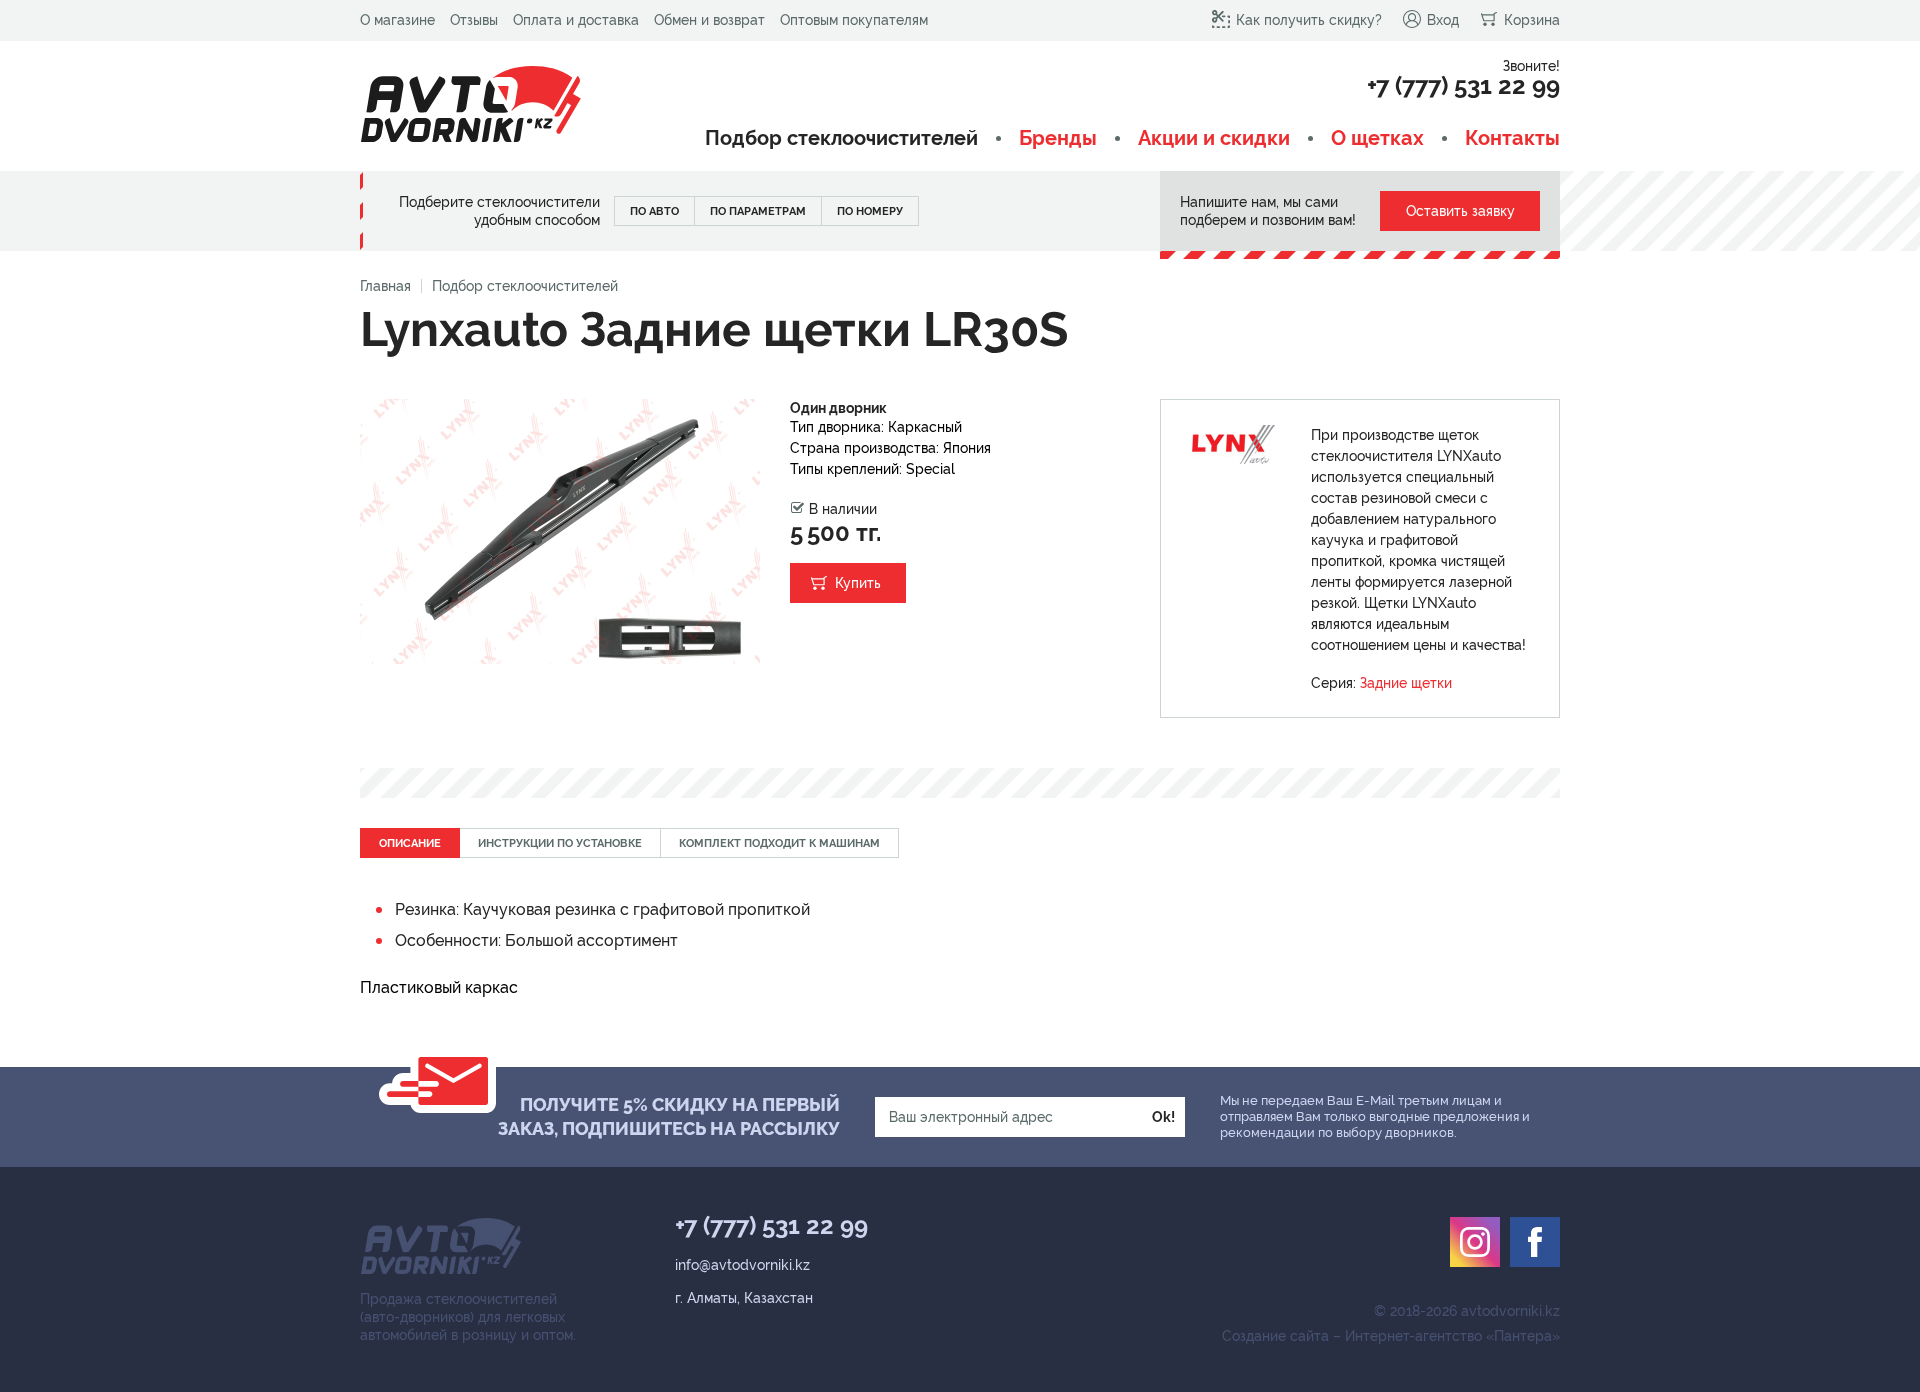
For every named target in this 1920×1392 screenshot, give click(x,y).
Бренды (1058, 138)
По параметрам (758, 211)
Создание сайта (1275, 1336)
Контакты (1512, 138)
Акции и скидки (1214, 138)
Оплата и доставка (576, 20)
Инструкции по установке (560, 843)
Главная (385, 286)
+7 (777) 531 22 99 (1463, 86)
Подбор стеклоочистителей (841, 138)
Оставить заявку (1460, 211)
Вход (1443, 20)
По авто (654, 211)
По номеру (870, 211)
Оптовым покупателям (854, 20)
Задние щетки (1406, 683)
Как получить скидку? (1309, 20)
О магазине (397, 20)
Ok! (1163, 1117)
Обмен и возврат (709, 20)
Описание (410, 843)
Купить (858, 583)
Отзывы (474, 20)
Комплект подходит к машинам (779, 843)
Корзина (1532, 20)
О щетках (1377, 138)
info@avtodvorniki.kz (742, 1265)
